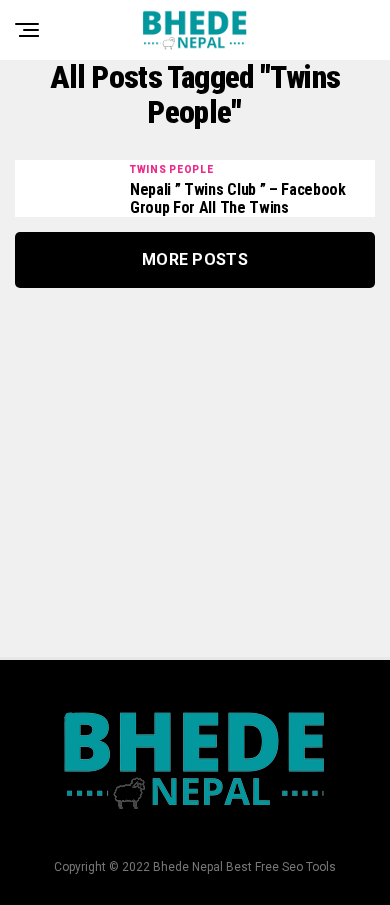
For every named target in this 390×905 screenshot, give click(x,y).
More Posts (195, 259)
